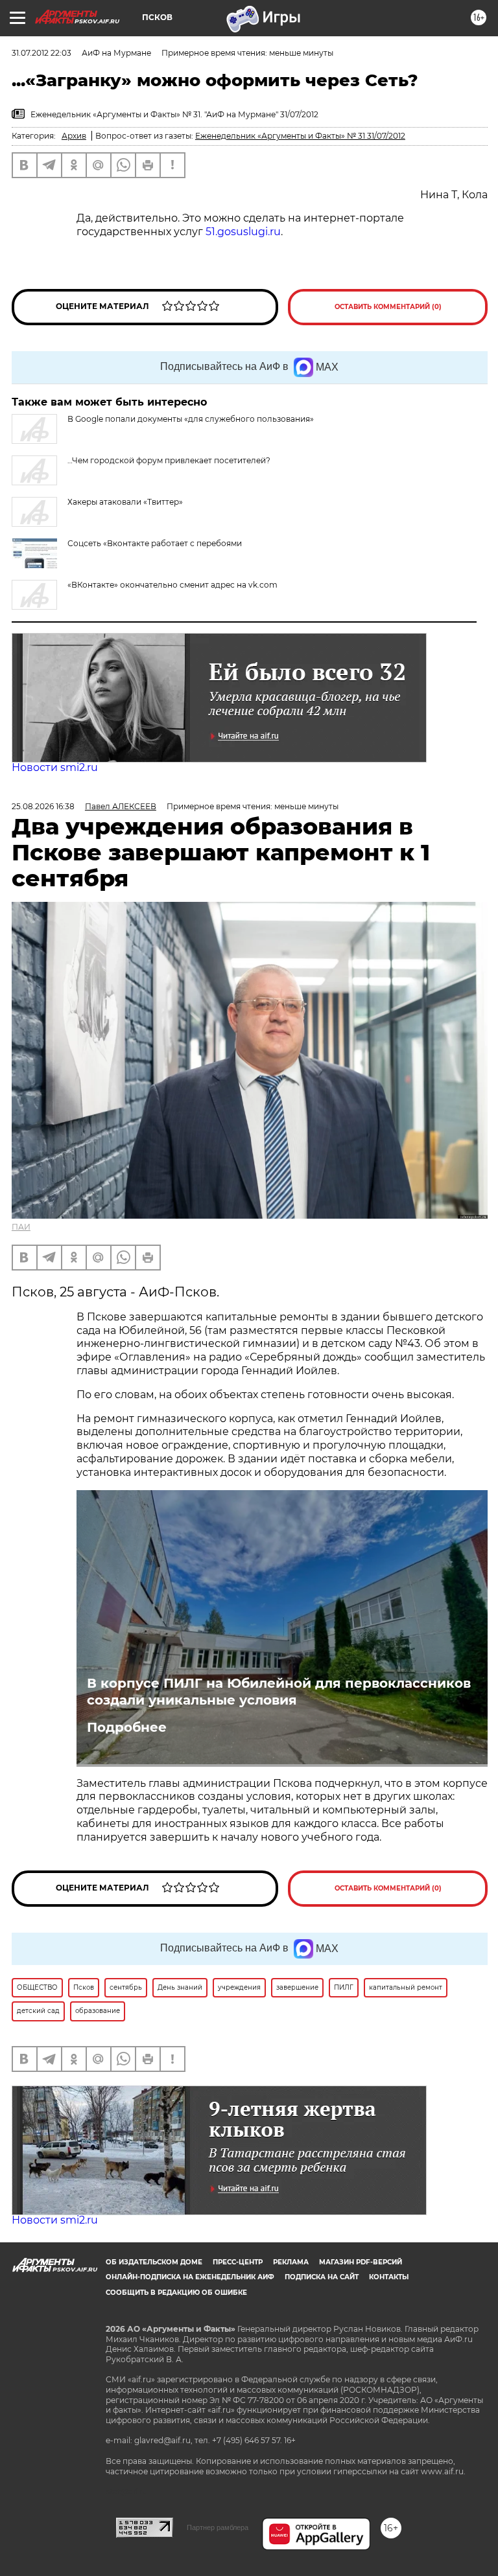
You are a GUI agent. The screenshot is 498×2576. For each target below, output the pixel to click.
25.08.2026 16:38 (43, 806)
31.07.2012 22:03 (41, 53)
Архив (74, 136)
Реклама (291, 2262)
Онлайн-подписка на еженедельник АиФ (190, 2277)
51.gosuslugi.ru (243, 232)
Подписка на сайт (322, 2277)
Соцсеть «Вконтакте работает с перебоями (155, 543)
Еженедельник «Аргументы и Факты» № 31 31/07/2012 (300, 136)
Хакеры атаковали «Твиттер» (125, 502)
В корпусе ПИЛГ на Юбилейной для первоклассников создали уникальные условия (279, 1692)
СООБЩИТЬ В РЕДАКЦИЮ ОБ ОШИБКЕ (176, 2293)
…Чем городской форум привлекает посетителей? (169, 460)
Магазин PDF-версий (361, 2262)
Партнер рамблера (218, 2527)
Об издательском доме (154, 2262)
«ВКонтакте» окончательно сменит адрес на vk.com (172, 585)
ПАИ (21, 1227)
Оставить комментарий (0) (388, 307)
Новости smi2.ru (55, 767)
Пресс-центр (238, 2262)
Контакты (389, 2277)
